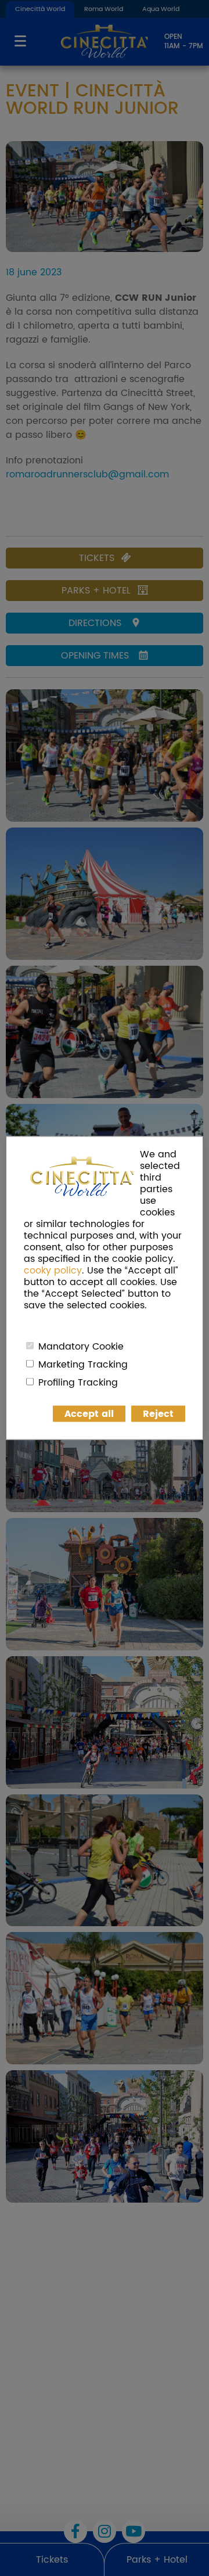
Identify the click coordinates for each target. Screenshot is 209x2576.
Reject (158, 1414)
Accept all (89, 1414)
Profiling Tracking (78, 1383)
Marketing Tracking (83, 1365)
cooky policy (53, 1271)
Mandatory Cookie (81, 1347)
